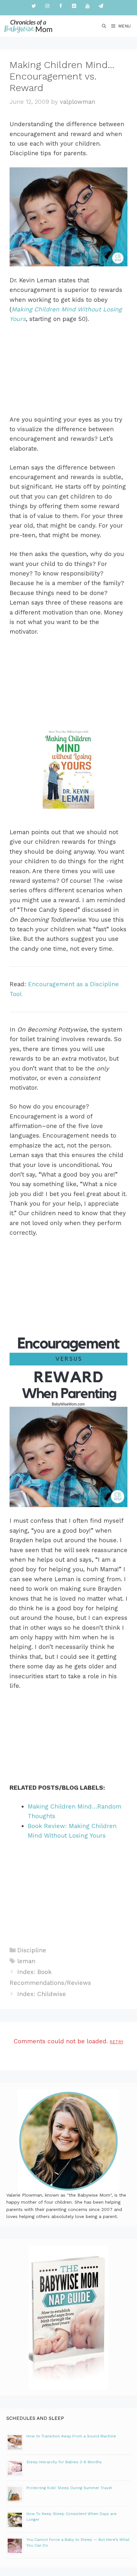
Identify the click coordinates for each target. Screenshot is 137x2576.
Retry (116, 2042)
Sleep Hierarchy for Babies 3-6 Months (64, 2462)
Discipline (32, 1950)
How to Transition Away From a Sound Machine (71, 2436)
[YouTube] (87, 6)
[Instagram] (47, 6)
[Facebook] (61, 6)
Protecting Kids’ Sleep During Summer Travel (69, 2488)
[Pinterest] (74, 6)
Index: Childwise (42, 1994)
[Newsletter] (101, 6)
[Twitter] (34, 6)
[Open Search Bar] (104, 26)
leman (26, 1961)
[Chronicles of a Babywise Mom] (28, 26)
